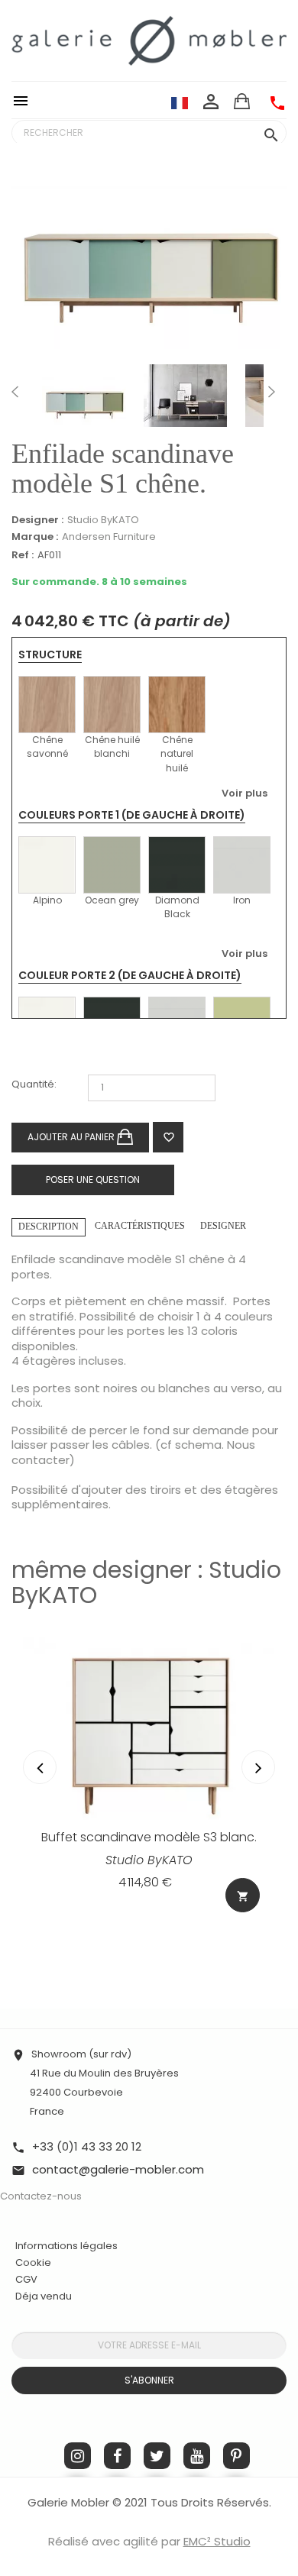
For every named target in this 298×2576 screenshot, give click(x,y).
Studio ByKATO (103, 520)
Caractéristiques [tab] (140, 1226)
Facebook (117, 2456)
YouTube (197, 2456)
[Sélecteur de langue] (180, 102)
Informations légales (66, 2246)
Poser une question (93, 1180)
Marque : (35, 537)
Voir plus (245, 793)
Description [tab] (49, 1227)
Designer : (37, 520)
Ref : (23, 556)
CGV (26, 2279)
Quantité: (34, 1085)
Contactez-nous (41, 2196)
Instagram (78, 2456)
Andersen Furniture (109, 537)
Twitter (157, 2456)
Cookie (33, 2263)
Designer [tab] (223, 1226)
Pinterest (236, 2456)
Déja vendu (44, 2296)
